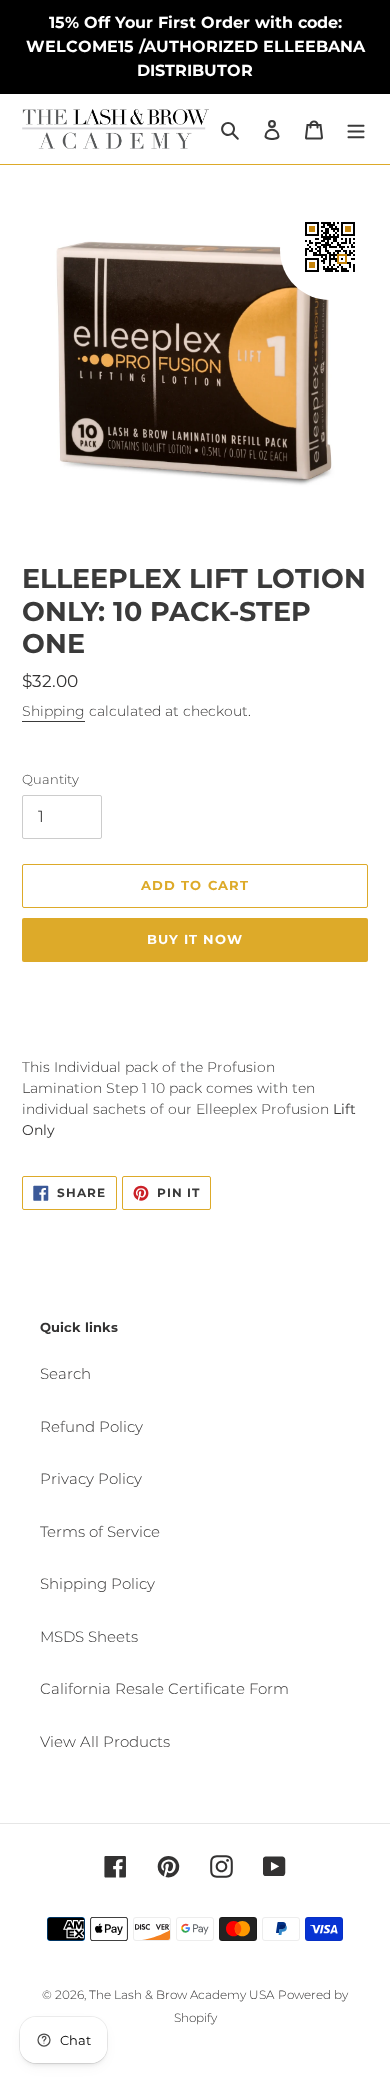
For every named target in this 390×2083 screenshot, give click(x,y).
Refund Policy (91, 1426)
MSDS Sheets (89, 1636)
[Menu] (356, 129)
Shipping (53, 711)
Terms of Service (100, 1531)
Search (65, 1373)
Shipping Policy (97, 1583)
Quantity (50, 779)
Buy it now (195, 939)
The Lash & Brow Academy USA (181, 1994)
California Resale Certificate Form (164, 1688)
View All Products (105, 1741)
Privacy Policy (91, 1478)
